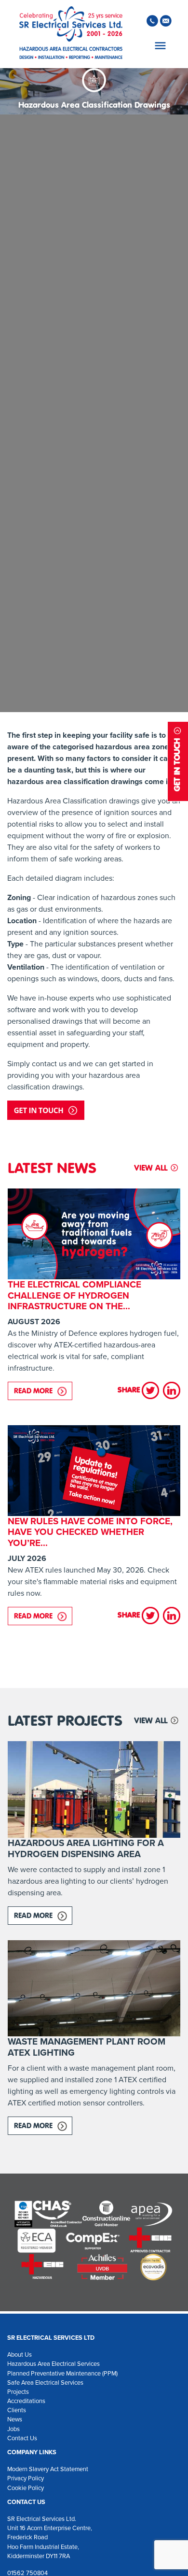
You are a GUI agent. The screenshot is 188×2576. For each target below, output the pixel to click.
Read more (43, 1391)
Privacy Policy (26, 2478)
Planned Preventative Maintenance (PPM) (62, 2373)
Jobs (13, 2429)
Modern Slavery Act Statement (48, 2469)
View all (151, 1168)
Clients (17, 2410)
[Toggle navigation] (159, 46)
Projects (18, 2392)
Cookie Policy (26, 2488)
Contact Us (22, 2438)
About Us (20, 2354)
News (15, 2419)
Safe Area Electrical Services (45, 2383)
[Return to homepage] (71, 34)
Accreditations (26, 2401)
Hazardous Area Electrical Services (54, 2364)
